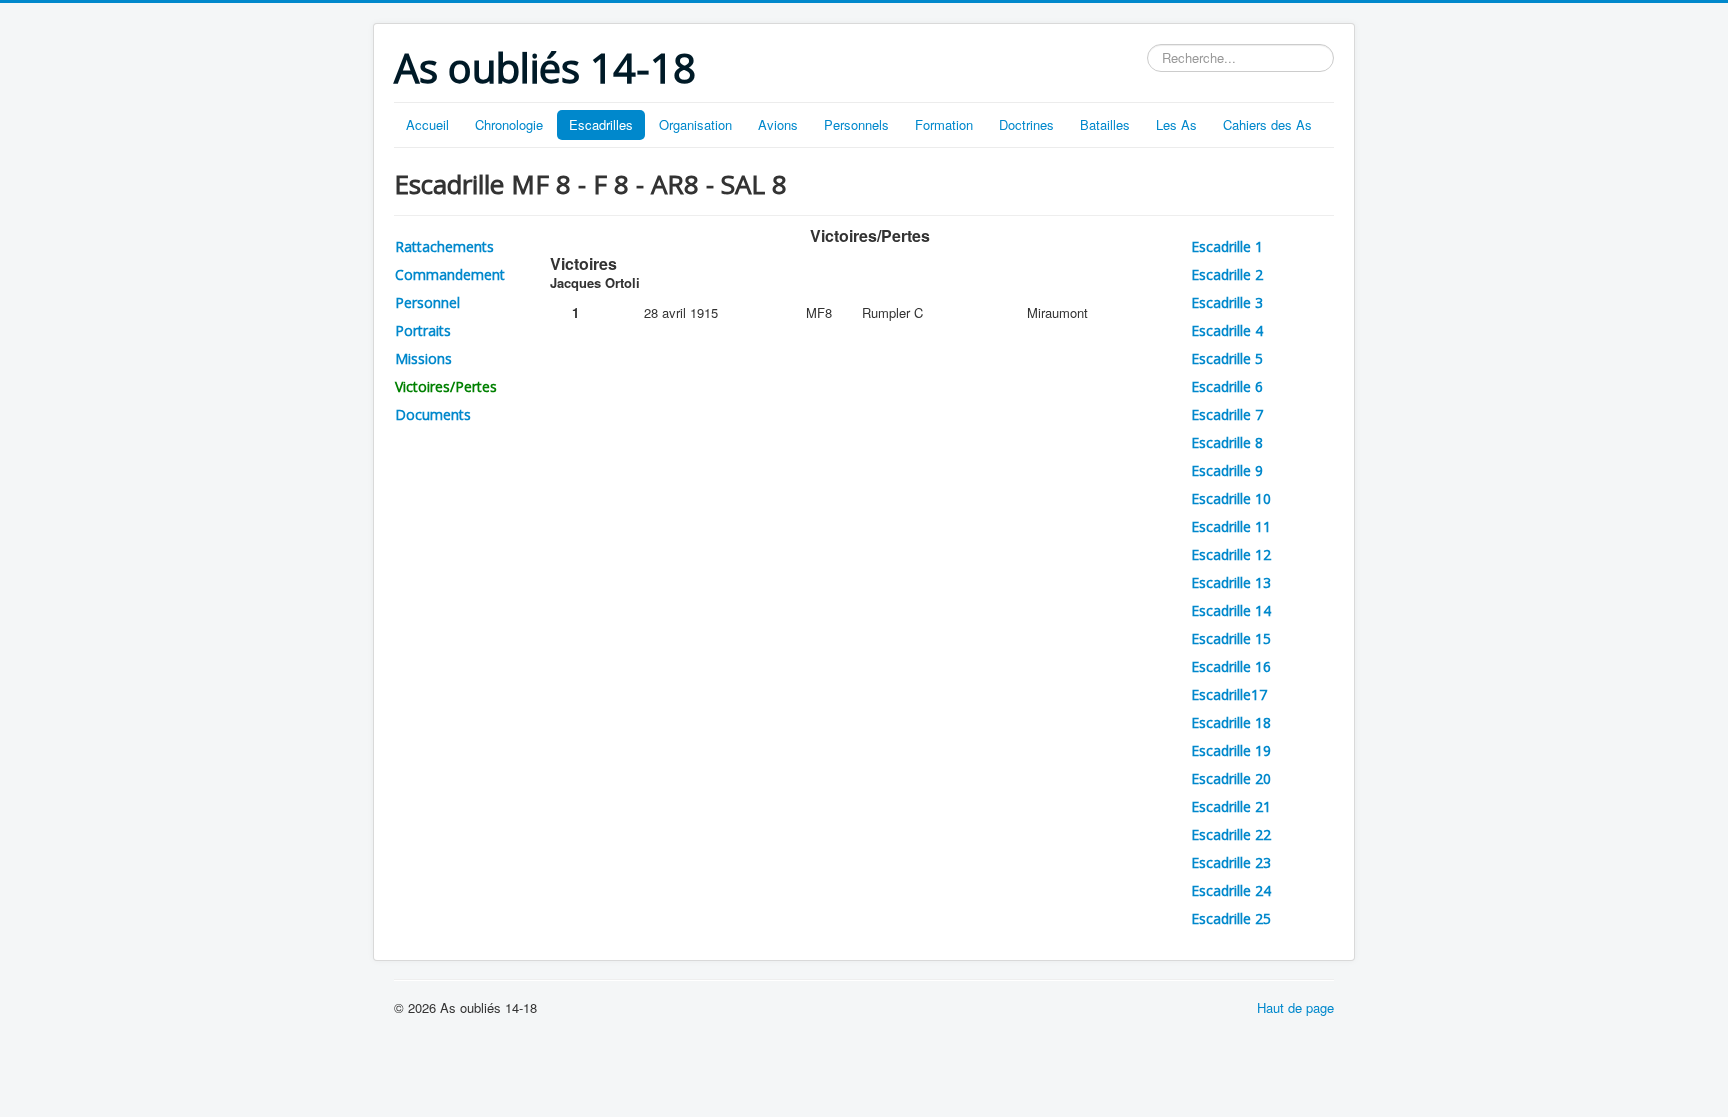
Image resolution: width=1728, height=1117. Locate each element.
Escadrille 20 (1231, 778)
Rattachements (444, 246)
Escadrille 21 (1231, 806)
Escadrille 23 (1231, 862)
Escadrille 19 (1231, 750)
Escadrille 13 (1231, 582)
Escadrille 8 (1227, 442)
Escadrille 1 (1227, 246)
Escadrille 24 (1231, 890)
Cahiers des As (1267, 124)
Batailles (1105, 124)
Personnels (856, 124)
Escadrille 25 (1231, 918)
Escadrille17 (1229, 694)
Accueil (427, 124)
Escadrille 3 (1227, 302)
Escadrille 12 (1231, 554)
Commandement (450, 274)
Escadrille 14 (1231, 610)
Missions (423, 358)
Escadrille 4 (1227, 330)
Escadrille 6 (1227, 386)
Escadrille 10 (1231, 498)
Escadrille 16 (1231, 666)
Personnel (427, 302)
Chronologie (509, 124)
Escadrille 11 (1231, 526)
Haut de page (1295, 1007)
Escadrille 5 (1227, 358)
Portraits (423, 330)
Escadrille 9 (1227, 470)
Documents (433, 414)
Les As (1176, 124)
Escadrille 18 (1231, 722)
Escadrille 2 (1227, 274)
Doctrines (1026, 124)
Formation (944, 124)
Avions (778, 124)
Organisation (695, 124)
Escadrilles (601, 124)
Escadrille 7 (1227, 414)
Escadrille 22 (1231, 834)
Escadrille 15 (1231, 638)
